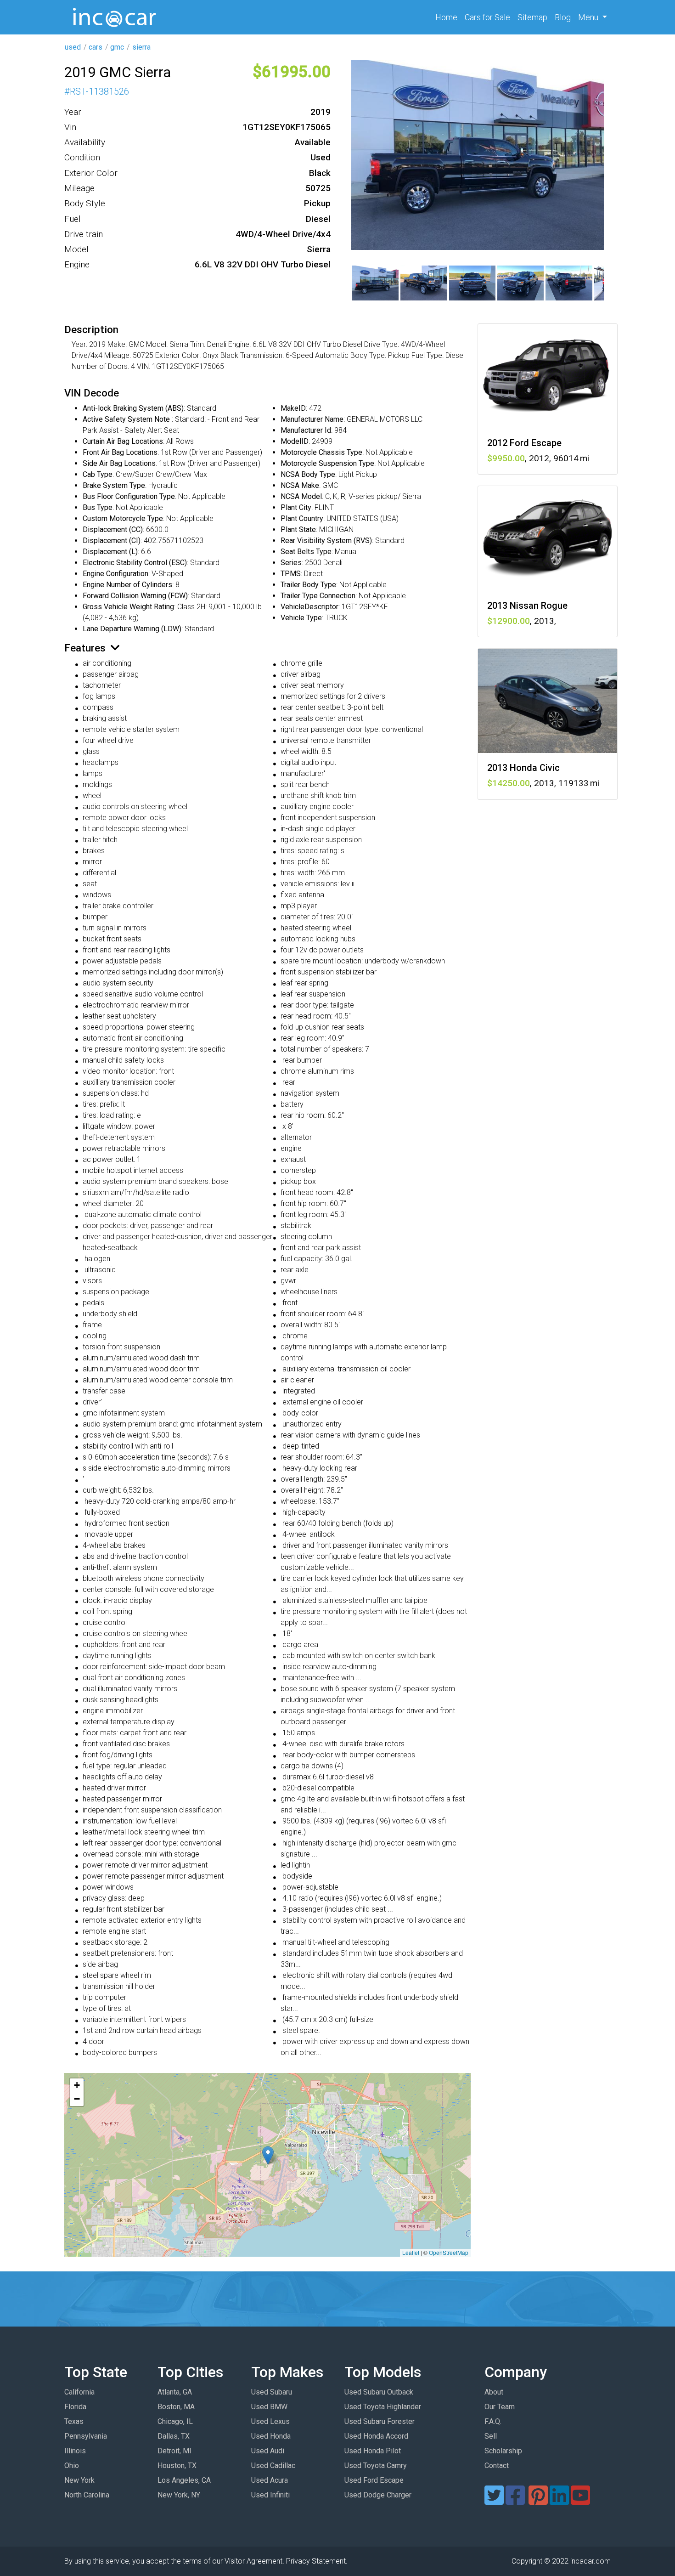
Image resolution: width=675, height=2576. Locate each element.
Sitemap (532, 17)
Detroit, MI (174, 2451)
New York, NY (179, 2495)
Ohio (72, 2466)
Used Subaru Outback (379, 2392)
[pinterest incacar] (538, 2501)
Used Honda (271, 2436)
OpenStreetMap (449, 2252)
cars (96, 47)
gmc (117, 47)
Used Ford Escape (374, 2480)
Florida (75, 2407)
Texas (74, 2421)
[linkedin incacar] (559, 2501)
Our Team (500, 2407)
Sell (491, 2436)
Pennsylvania (86, 2436)
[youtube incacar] (580, 2501)
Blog (563, 17)
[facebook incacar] (515, 2501)
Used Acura (270, 2480)
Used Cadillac (273, 2466)
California (79, 2392)
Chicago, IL (175, 2421)
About (494, 2392)
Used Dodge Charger (378, 2495)
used (73, 47)
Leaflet (411, 2252)
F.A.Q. (493, 2421)
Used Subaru (272, 2392)
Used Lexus (270, 2421)
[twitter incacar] (494, 2501)
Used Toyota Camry (376, 2466)
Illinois (75, 2451)
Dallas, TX (174, 2436)
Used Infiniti (270, 2495)
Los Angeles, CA (184, 2480)
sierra (141, 47)
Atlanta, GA (175, 2392)
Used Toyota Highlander (383, 2407)
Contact (497, 2466)
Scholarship (503, 2451)
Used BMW (269, 2407)
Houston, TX (177, 2466)
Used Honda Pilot (373, 2451)
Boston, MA (176, 2407)
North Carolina (87, 2495)
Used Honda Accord (376, 2436)
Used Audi (268, 2451)
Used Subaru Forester (380, 2421)
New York (79, 2480)
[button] (268, 2155)
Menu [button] (589, 17)
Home (448, 17)
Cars (487, 17)
